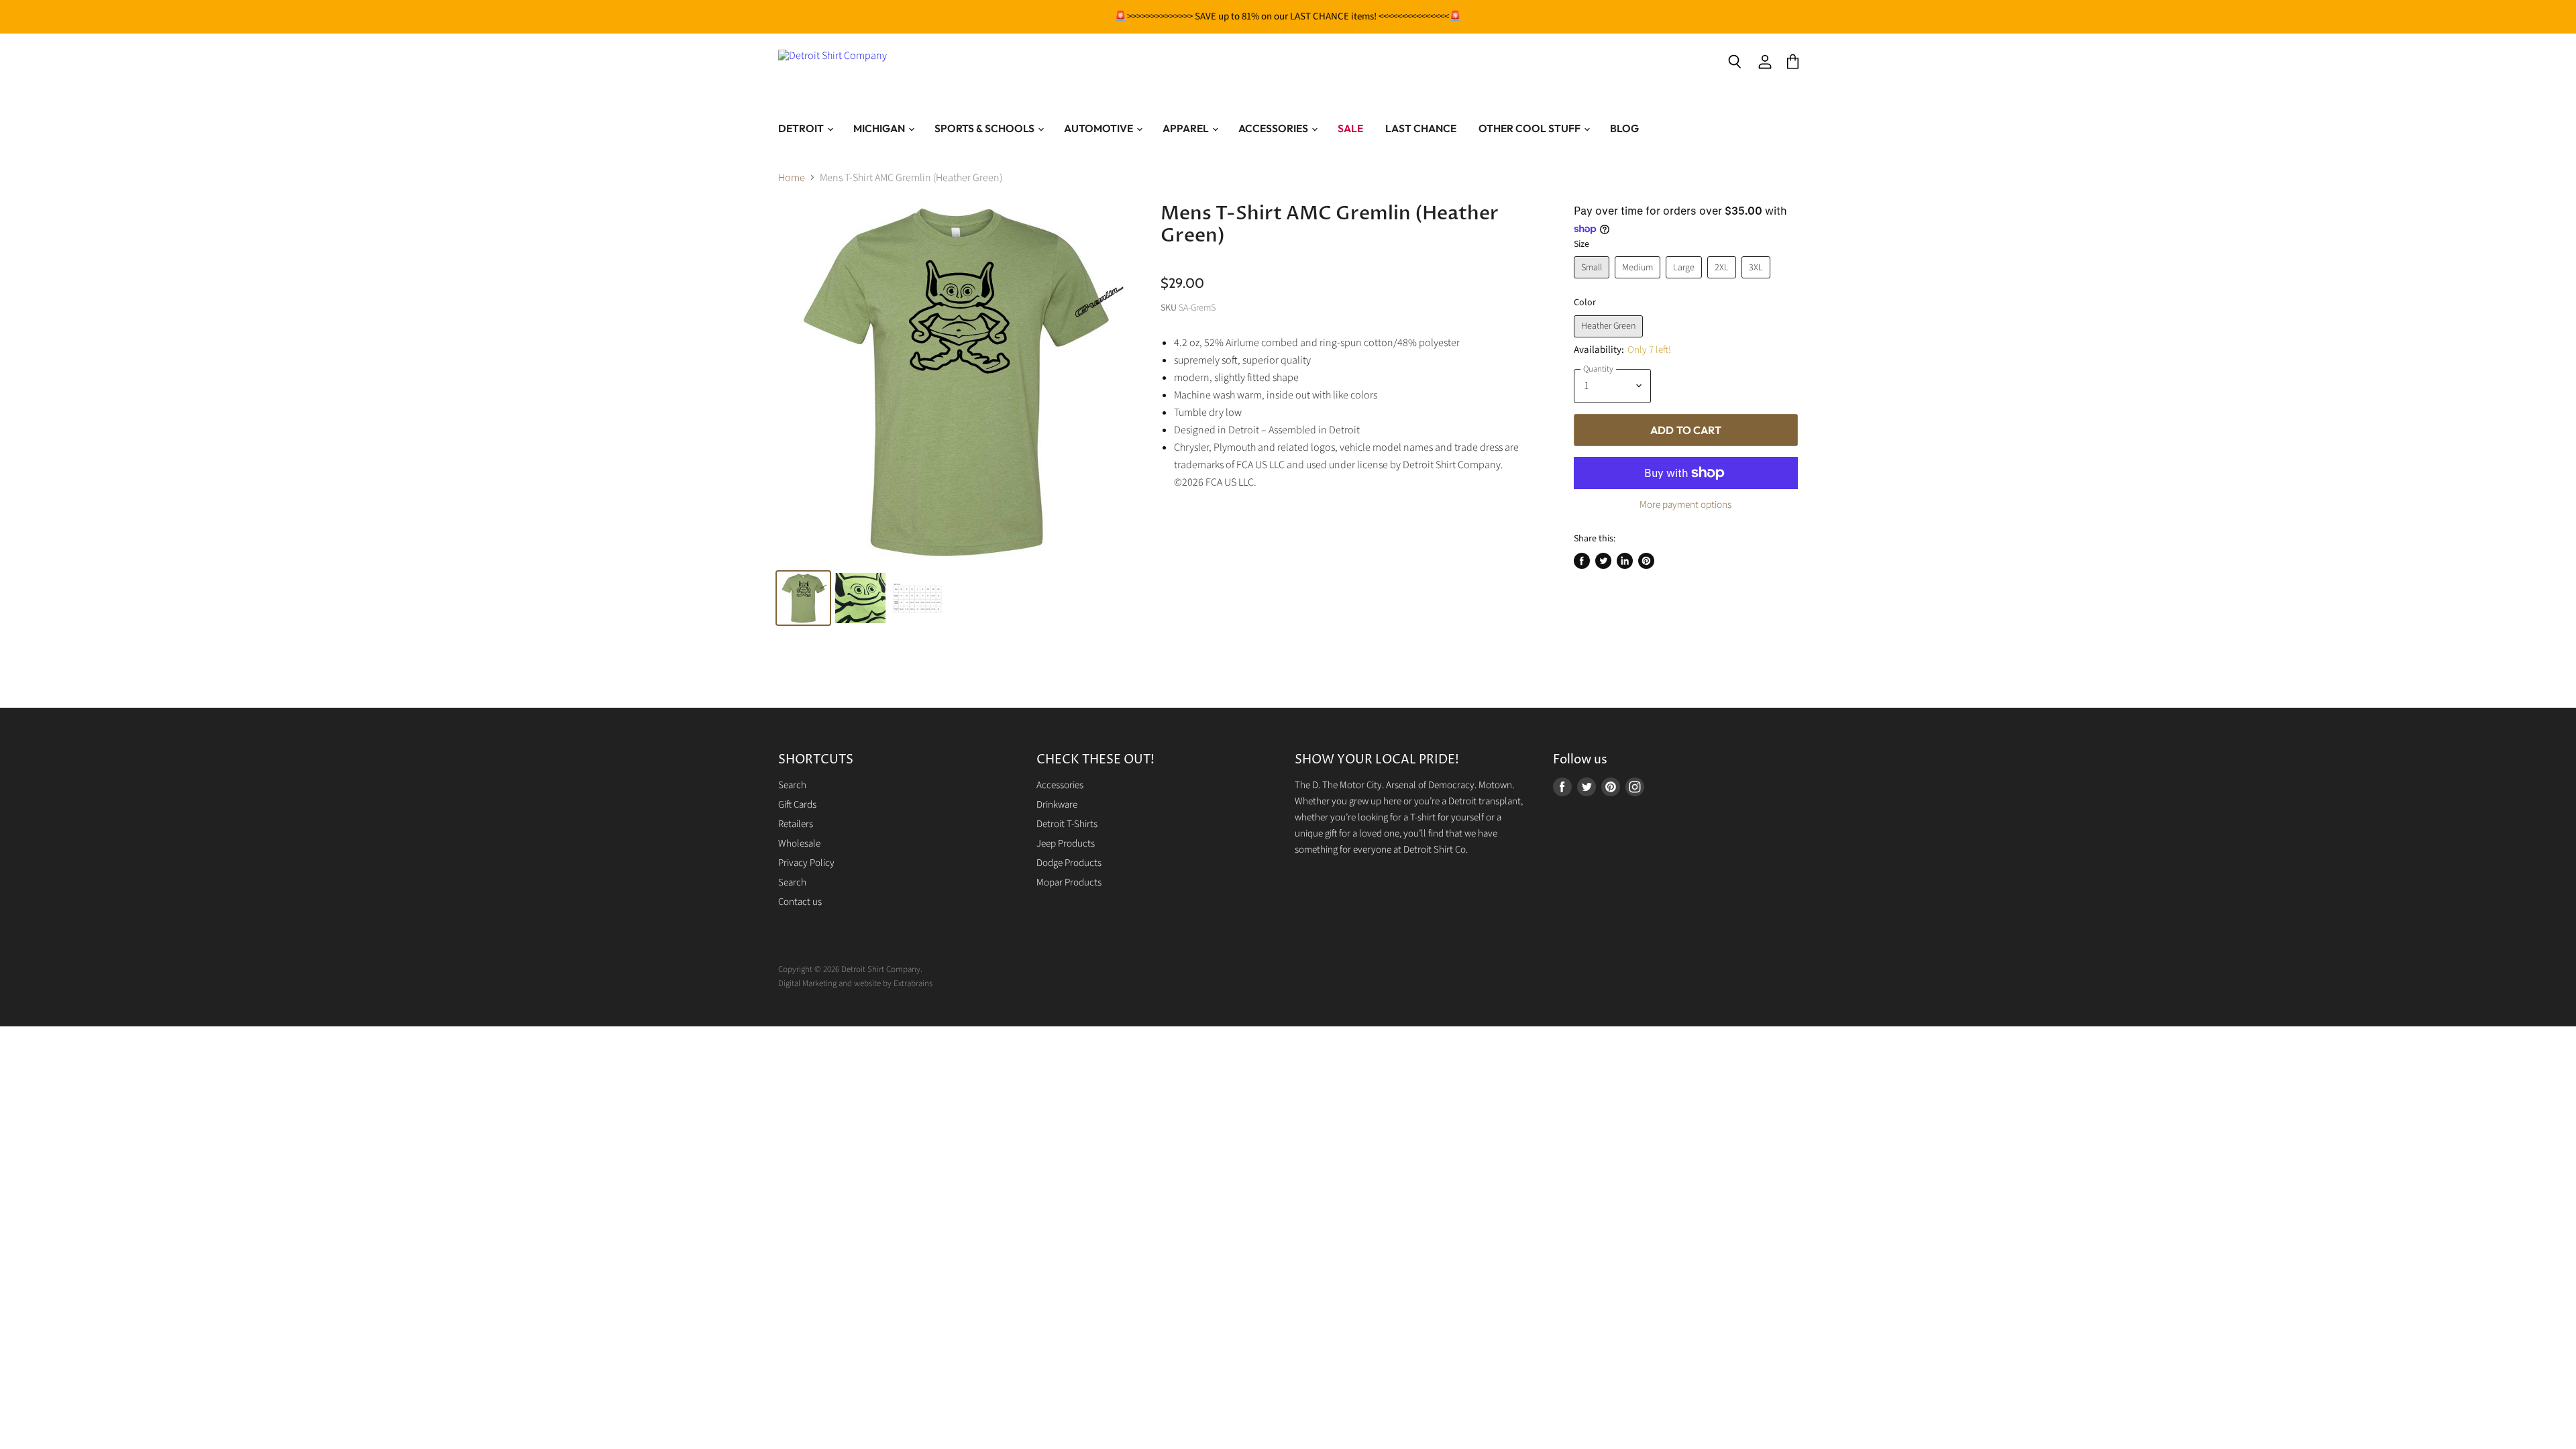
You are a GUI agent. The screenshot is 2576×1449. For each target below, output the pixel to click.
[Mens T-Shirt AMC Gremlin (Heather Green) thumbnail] (860, 598)
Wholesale (799, 844)
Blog (1624, 128)
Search (792, 785)
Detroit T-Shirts (1067, 824)
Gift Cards (797, 805)
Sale (1350, 128)
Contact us (800, 902)
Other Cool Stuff (1531, 128)
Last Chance (1421, 128)
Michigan (880, 128)
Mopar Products (1069, 882)
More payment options (1685, 505)
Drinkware (1057, 805)
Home (792, 178)
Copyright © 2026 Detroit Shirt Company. (850, 969)
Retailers (796, 824)
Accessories (1274, 128)
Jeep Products (1066, 844)
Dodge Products (1069, 863)
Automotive (1099, 128)
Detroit (802, 128)
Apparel (1187, 128)
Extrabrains (913, 983)
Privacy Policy (806, 863)
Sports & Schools (985, 128)
